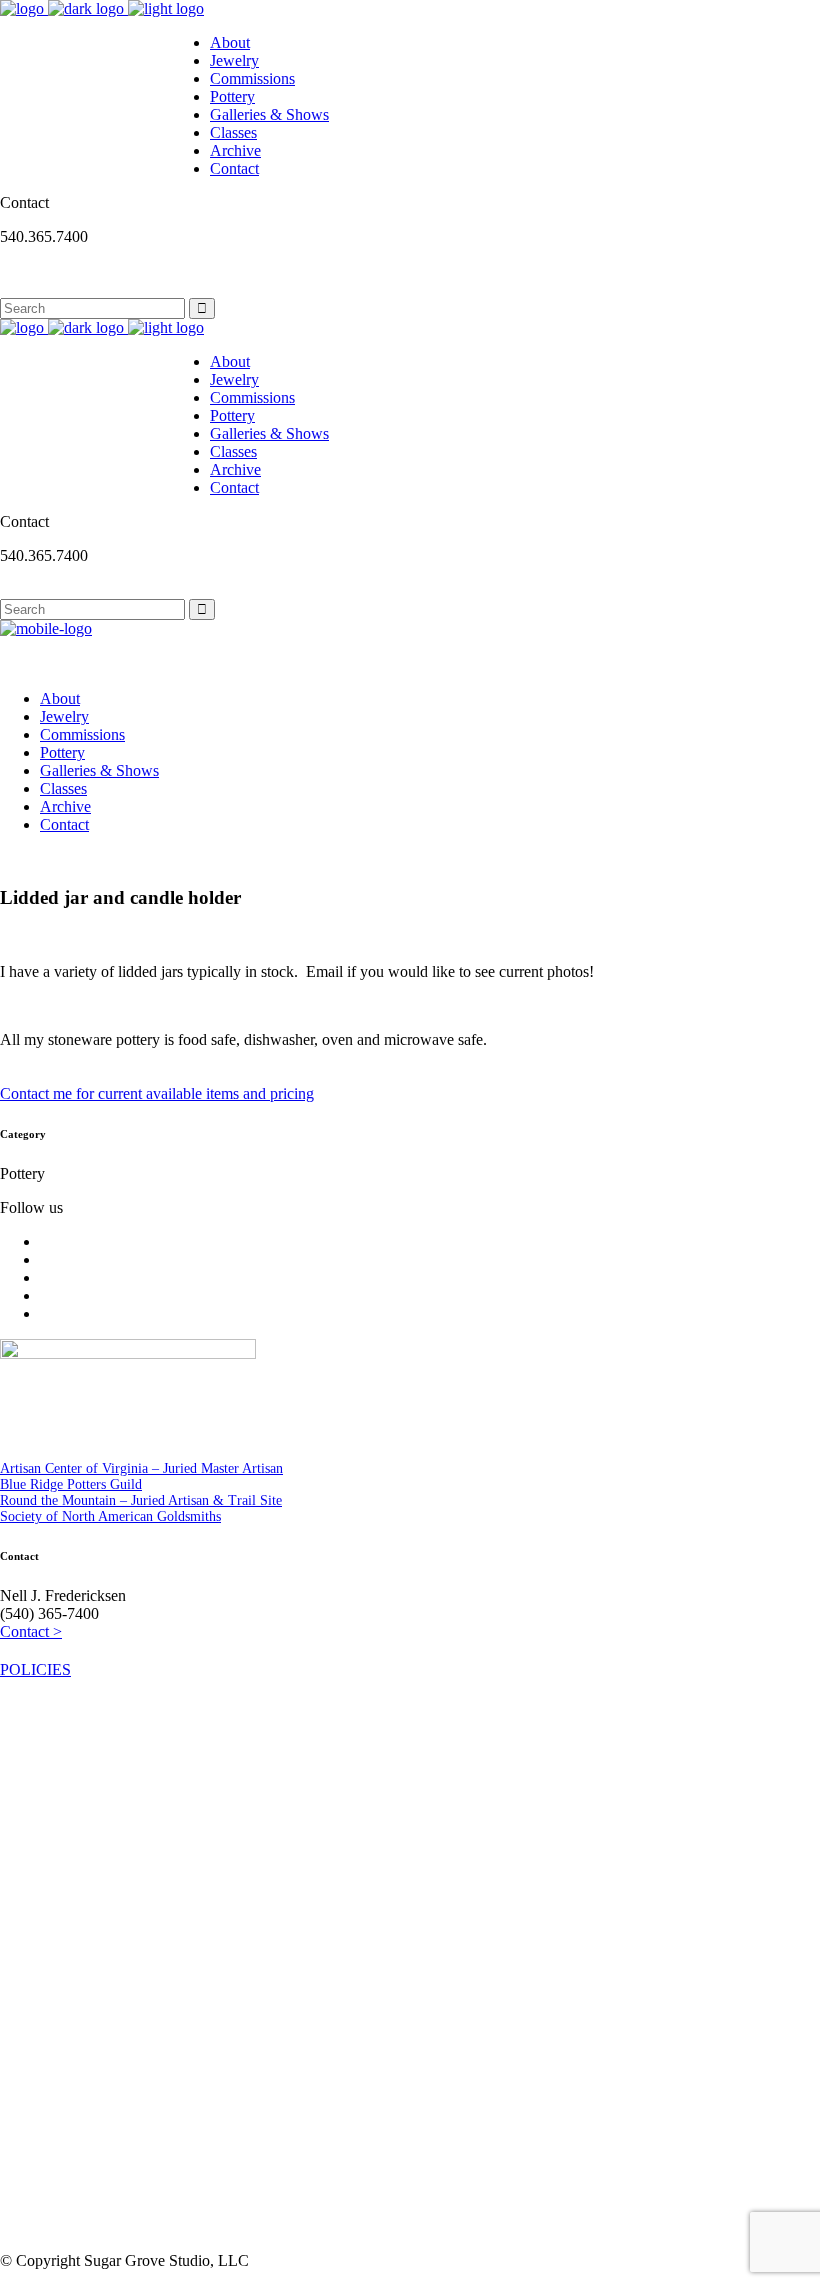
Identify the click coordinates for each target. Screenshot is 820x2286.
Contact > (31, 1631)
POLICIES (35, 1669)
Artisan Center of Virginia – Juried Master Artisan (141, 1468)
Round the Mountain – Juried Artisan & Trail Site (141, 1500)
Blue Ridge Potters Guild (71, 1484)
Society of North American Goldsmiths (110, 1516)
